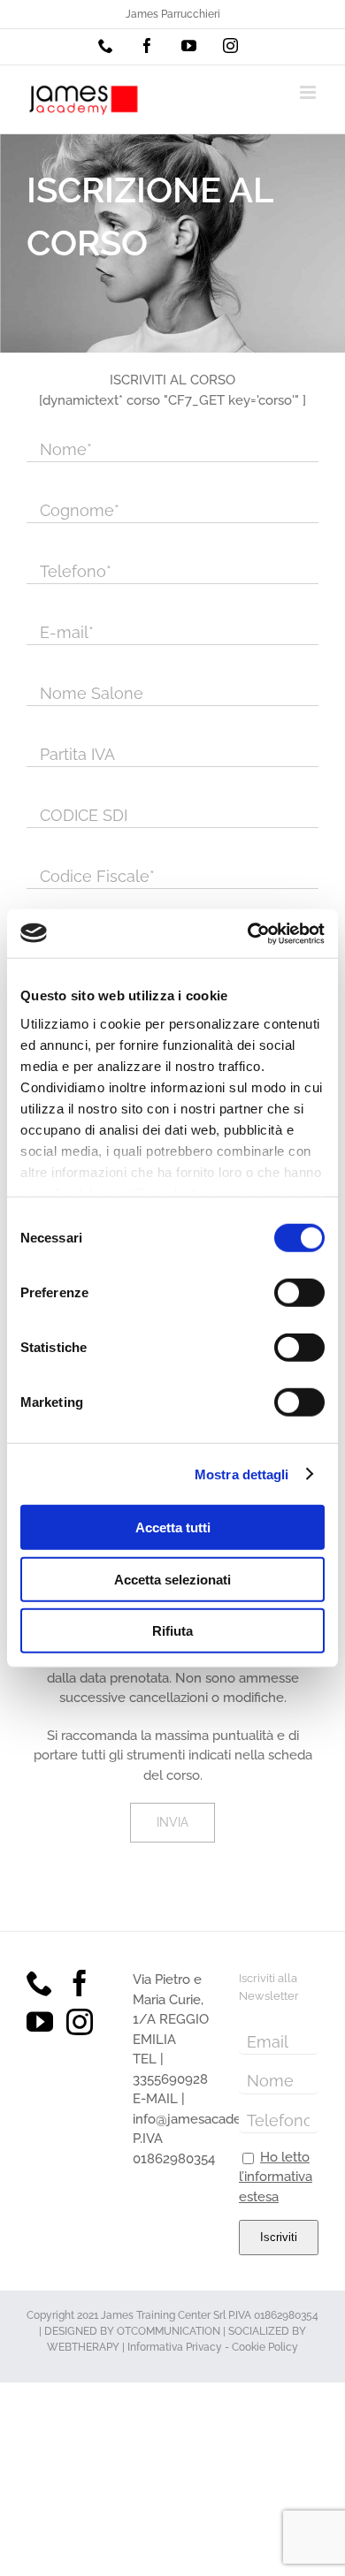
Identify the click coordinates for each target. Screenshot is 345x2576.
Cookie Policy (265, 2347)
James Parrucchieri (173, 14)
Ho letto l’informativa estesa (276, 2177)
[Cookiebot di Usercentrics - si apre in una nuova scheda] (248, 933)
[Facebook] (80, 1983)
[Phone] (40, 1983)
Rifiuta (172, 1631)
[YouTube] (40, 2022)
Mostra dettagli (242, 1474)
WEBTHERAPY (83, 2347)
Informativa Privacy (175, 2347)
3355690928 (170, 2079)
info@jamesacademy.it (201, 2119)
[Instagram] (80, 2022)
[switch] (299, 1293)
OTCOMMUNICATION (169, 2331)
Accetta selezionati (172, 1579)
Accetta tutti (173, 1527)
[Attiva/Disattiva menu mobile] (309, 92)
